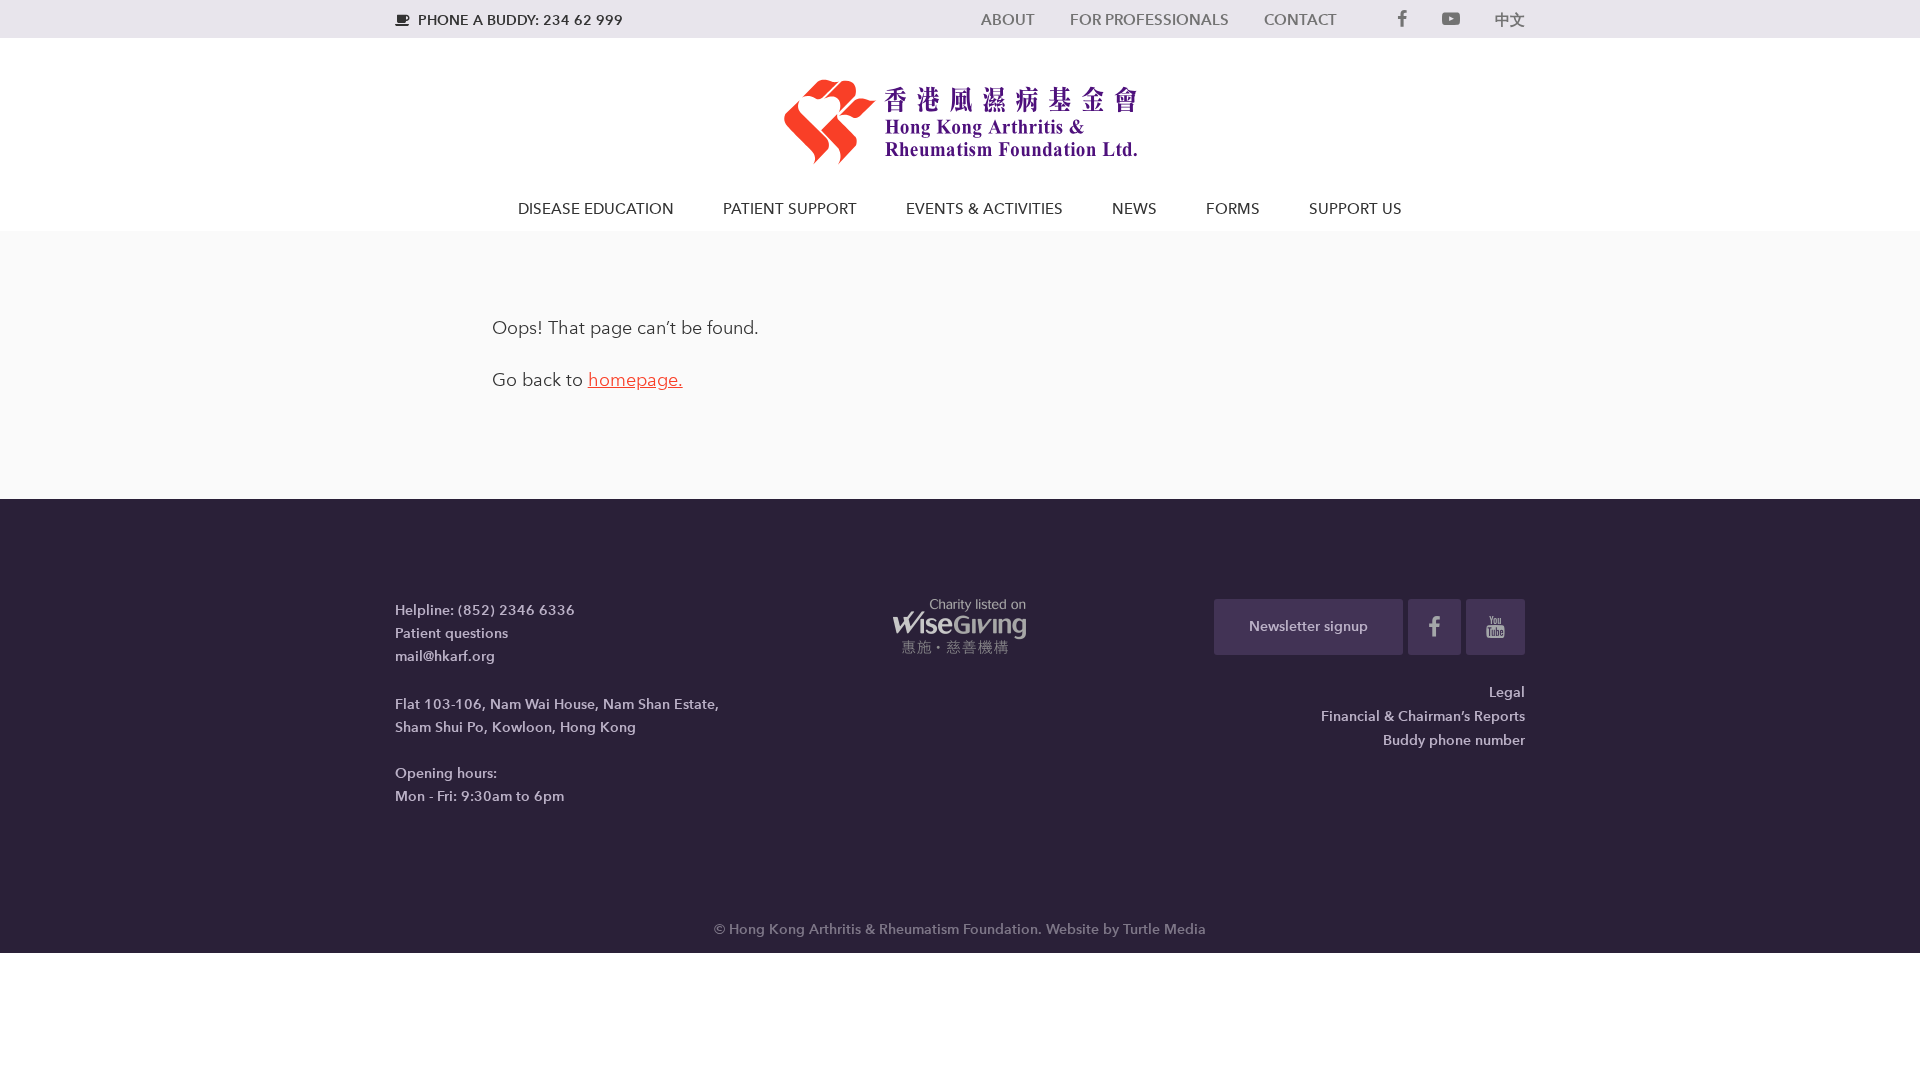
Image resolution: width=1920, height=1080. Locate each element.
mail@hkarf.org (445, 656)
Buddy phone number (1454, 740)
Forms (1233, 209)
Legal (1507, 692)
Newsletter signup (1308, 626)
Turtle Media (1164, 929)
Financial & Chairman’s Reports (1423, 716)
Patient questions (451, 633)
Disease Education (596, 209)
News (1134, 209)
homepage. (635, 380)
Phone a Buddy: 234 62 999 (509, 20)
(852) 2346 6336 (516, 610)
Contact (1300, 19)
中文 (1510, 19)
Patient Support (790, 209)
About (1008, 19)
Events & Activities (984, 209)
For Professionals (1149, 19)
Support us (1355, 209)
